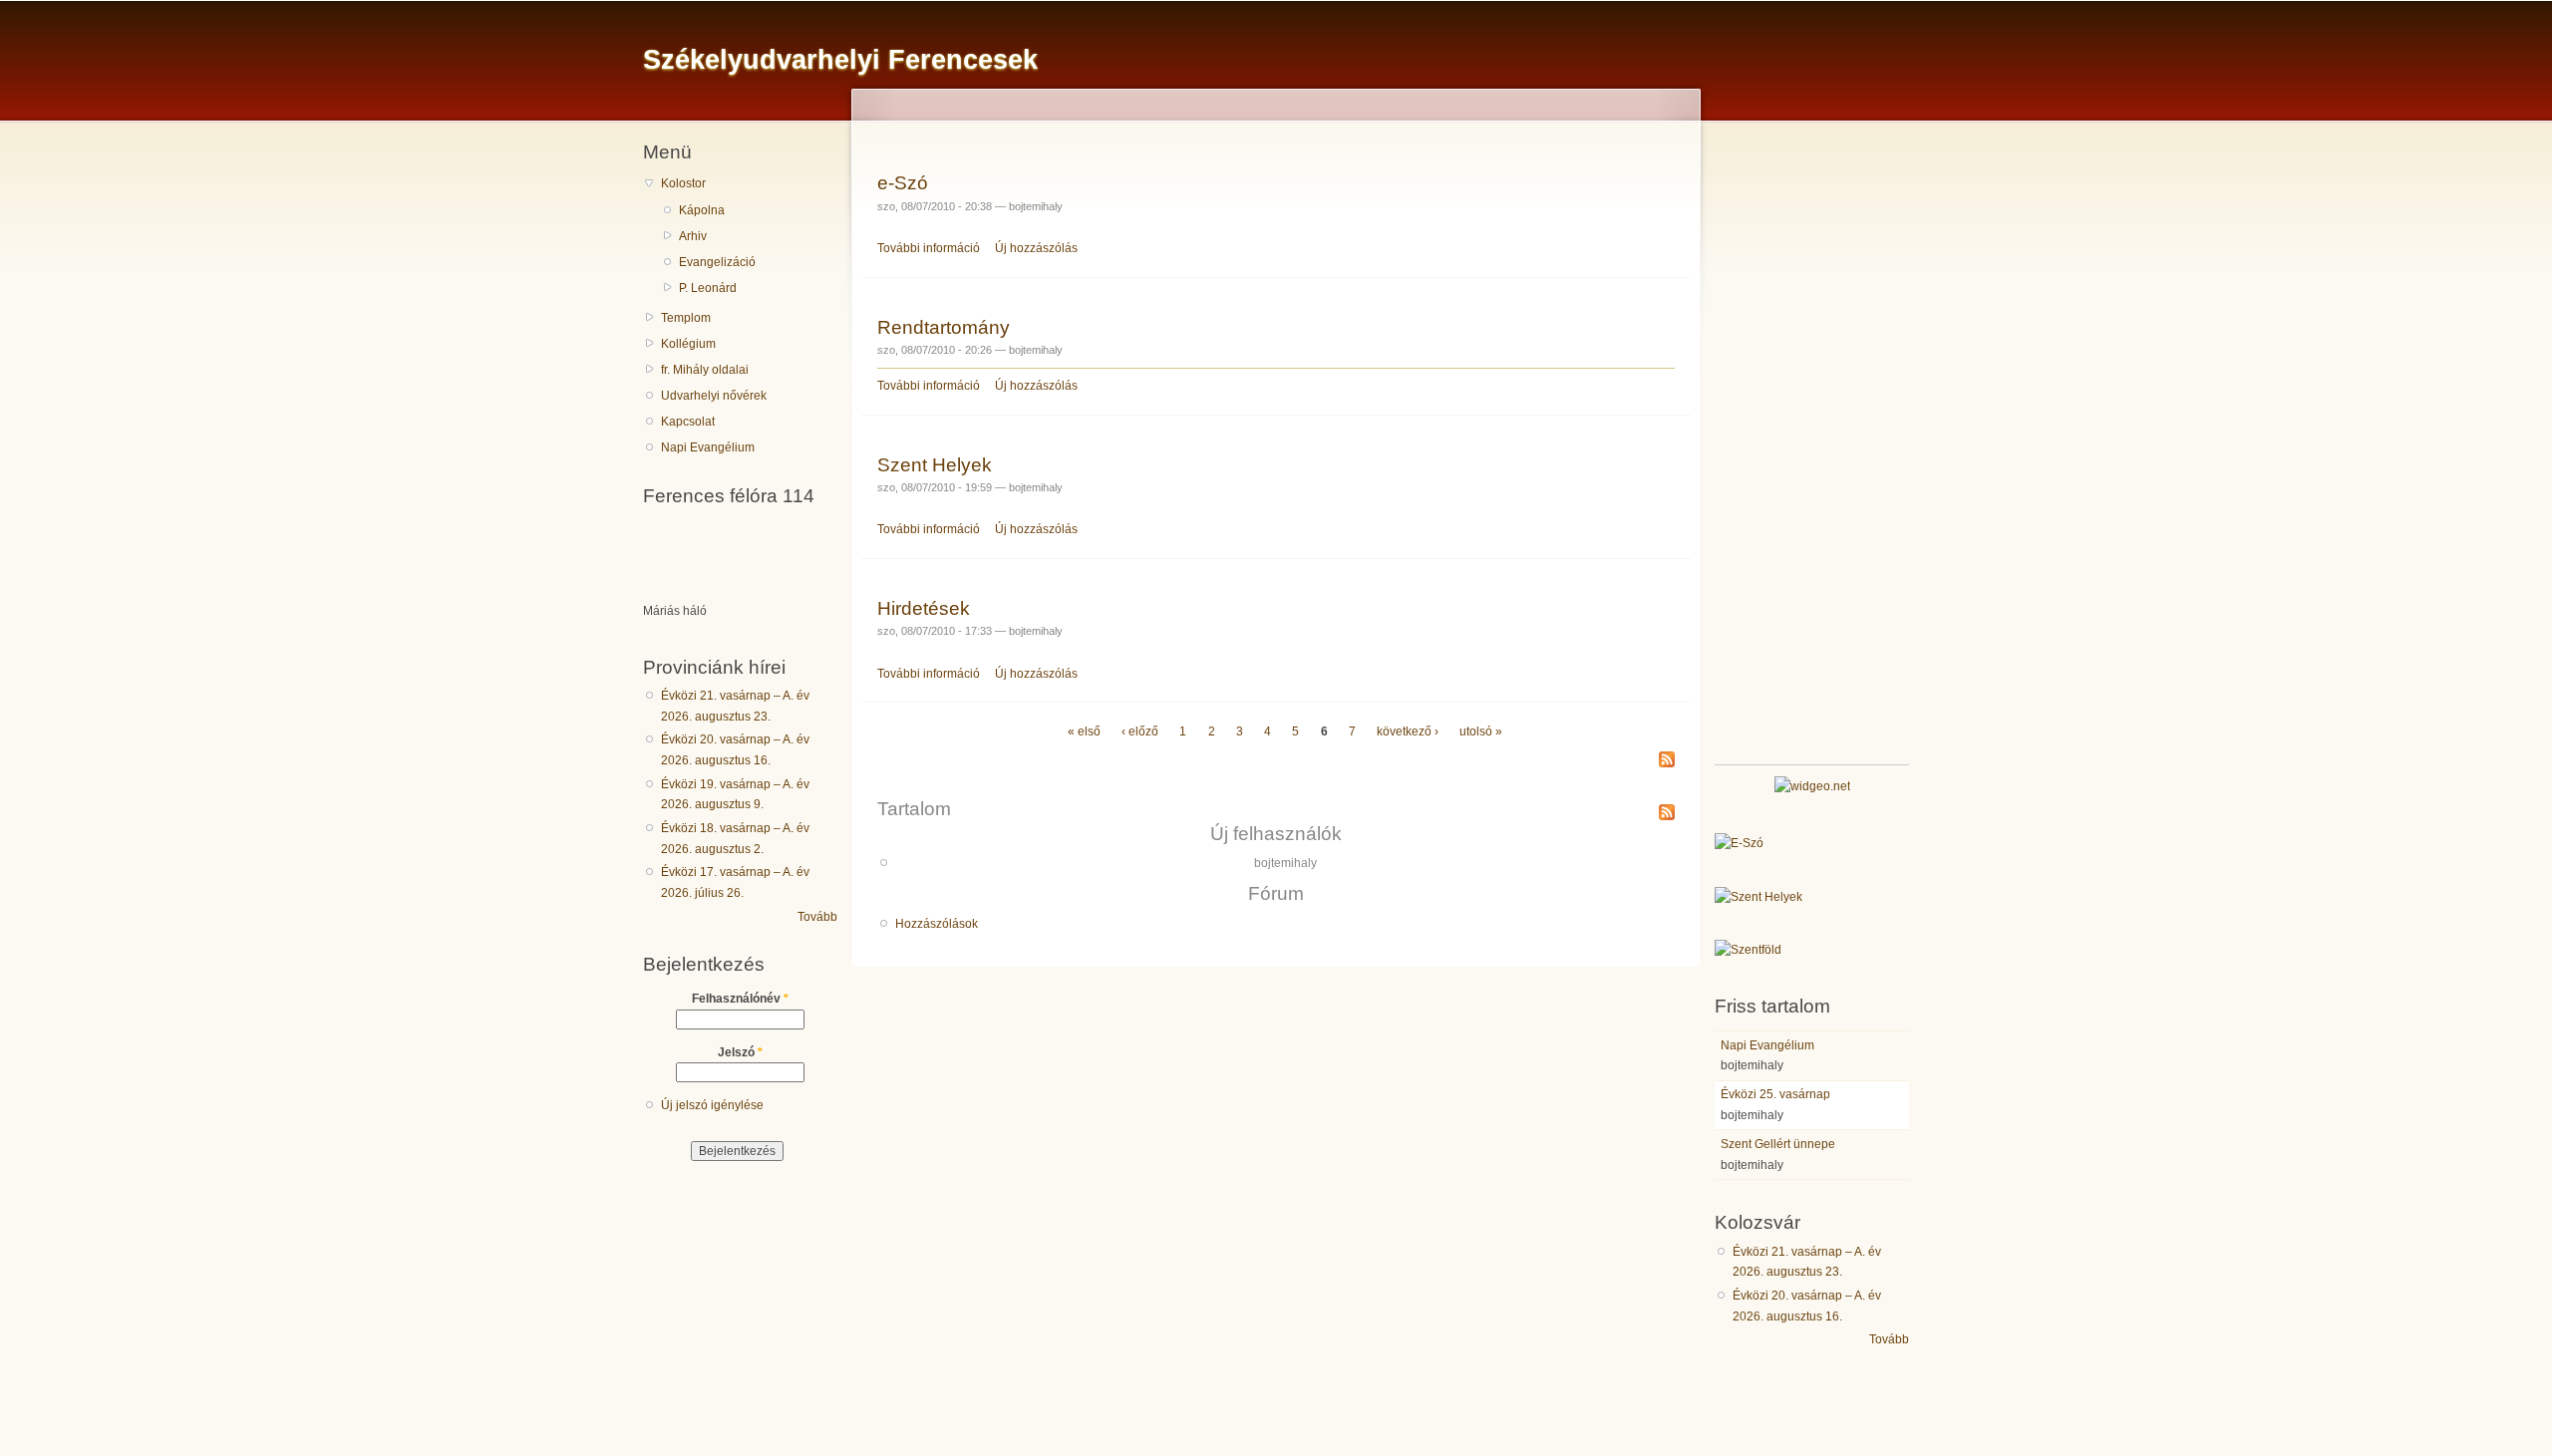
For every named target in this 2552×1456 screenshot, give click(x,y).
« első (1084, 731)
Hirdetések (924, 608)
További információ (929, 248)
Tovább (817, 917)
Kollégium (688, 344)
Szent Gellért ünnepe (1778, 1144)
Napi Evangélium (708, 447)
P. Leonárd (708, 288)
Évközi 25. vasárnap (1775, 1094)
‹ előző (1140, 731)
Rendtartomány (944, 327)
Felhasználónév (740, 999)
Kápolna (702, 210)
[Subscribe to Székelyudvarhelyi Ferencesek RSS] (1667, 761)
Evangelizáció (717, 262)
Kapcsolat (688, 422)
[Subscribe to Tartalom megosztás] (1667, 808)
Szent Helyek (935, 464)
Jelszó (740, 1052)
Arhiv (693, 236)
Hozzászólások (937, 924)
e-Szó (903, 182)
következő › (1408, 731)
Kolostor (683, 183)
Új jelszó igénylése (712, 1105)
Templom (686, 318)
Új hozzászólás (1036, 248)
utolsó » (1481, 731)
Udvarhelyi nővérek (714, 396)
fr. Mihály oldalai (705, 370)
